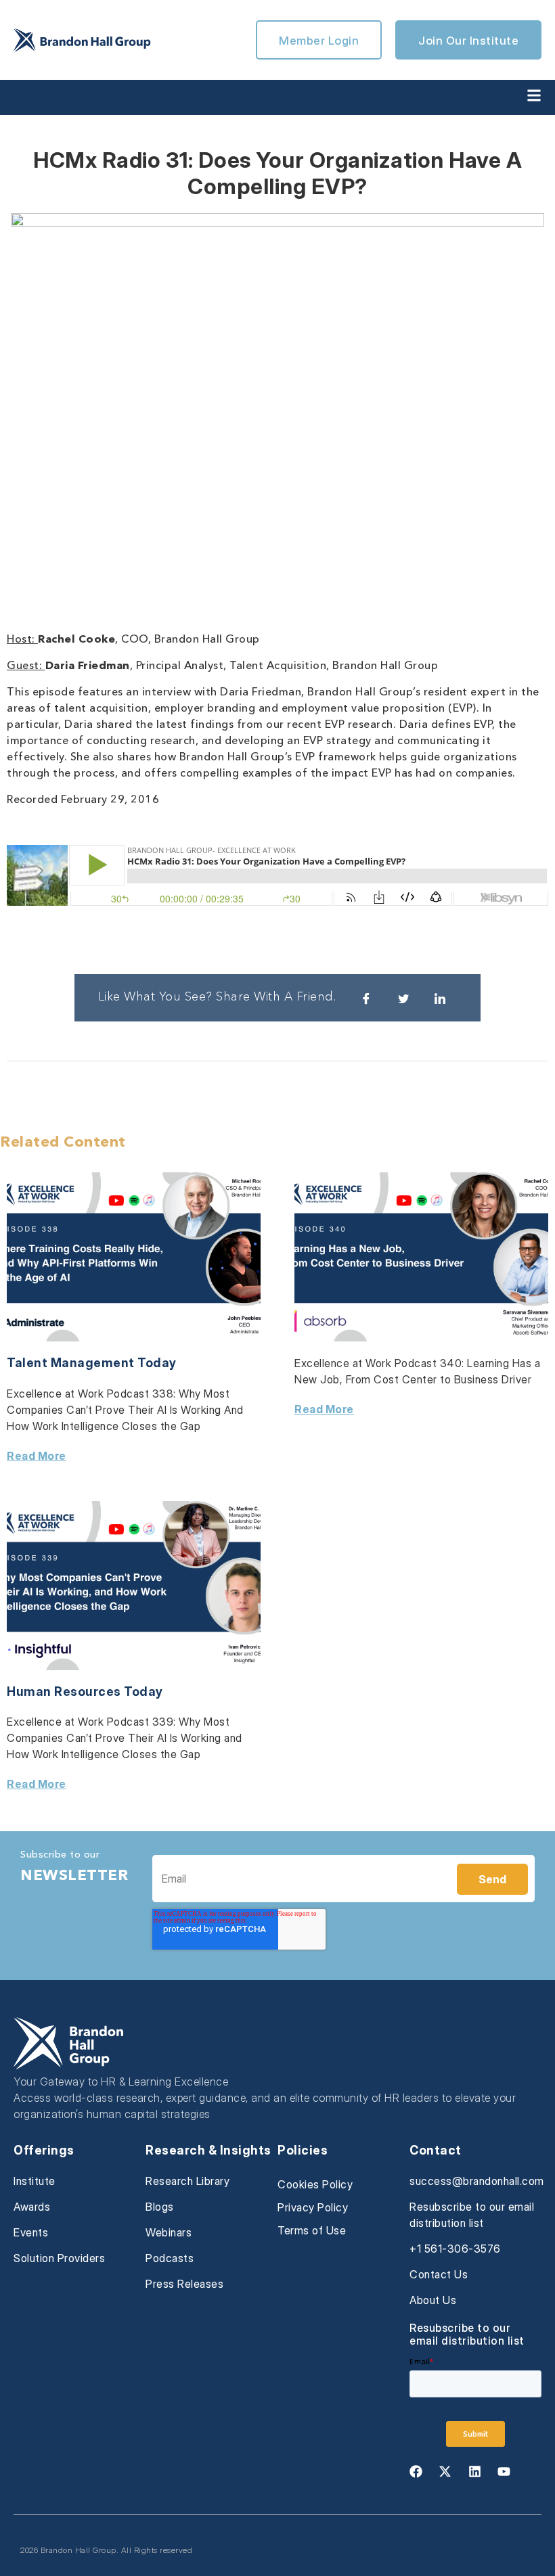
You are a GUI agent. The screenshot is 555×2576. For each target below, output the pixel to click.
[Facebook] (416, 2471)
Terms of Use (312, 2230)
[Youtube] (504, 2471)
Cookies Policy (315, 2184)
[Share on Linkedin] (440, 998)
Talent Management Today (92, 1363)
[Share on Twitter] (403, 998)
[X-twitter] (445, 2471)
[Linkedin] (474, 2471)
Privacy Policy (313, 2207)
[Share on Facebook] (366, 998)
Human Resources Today (85, 1692)
